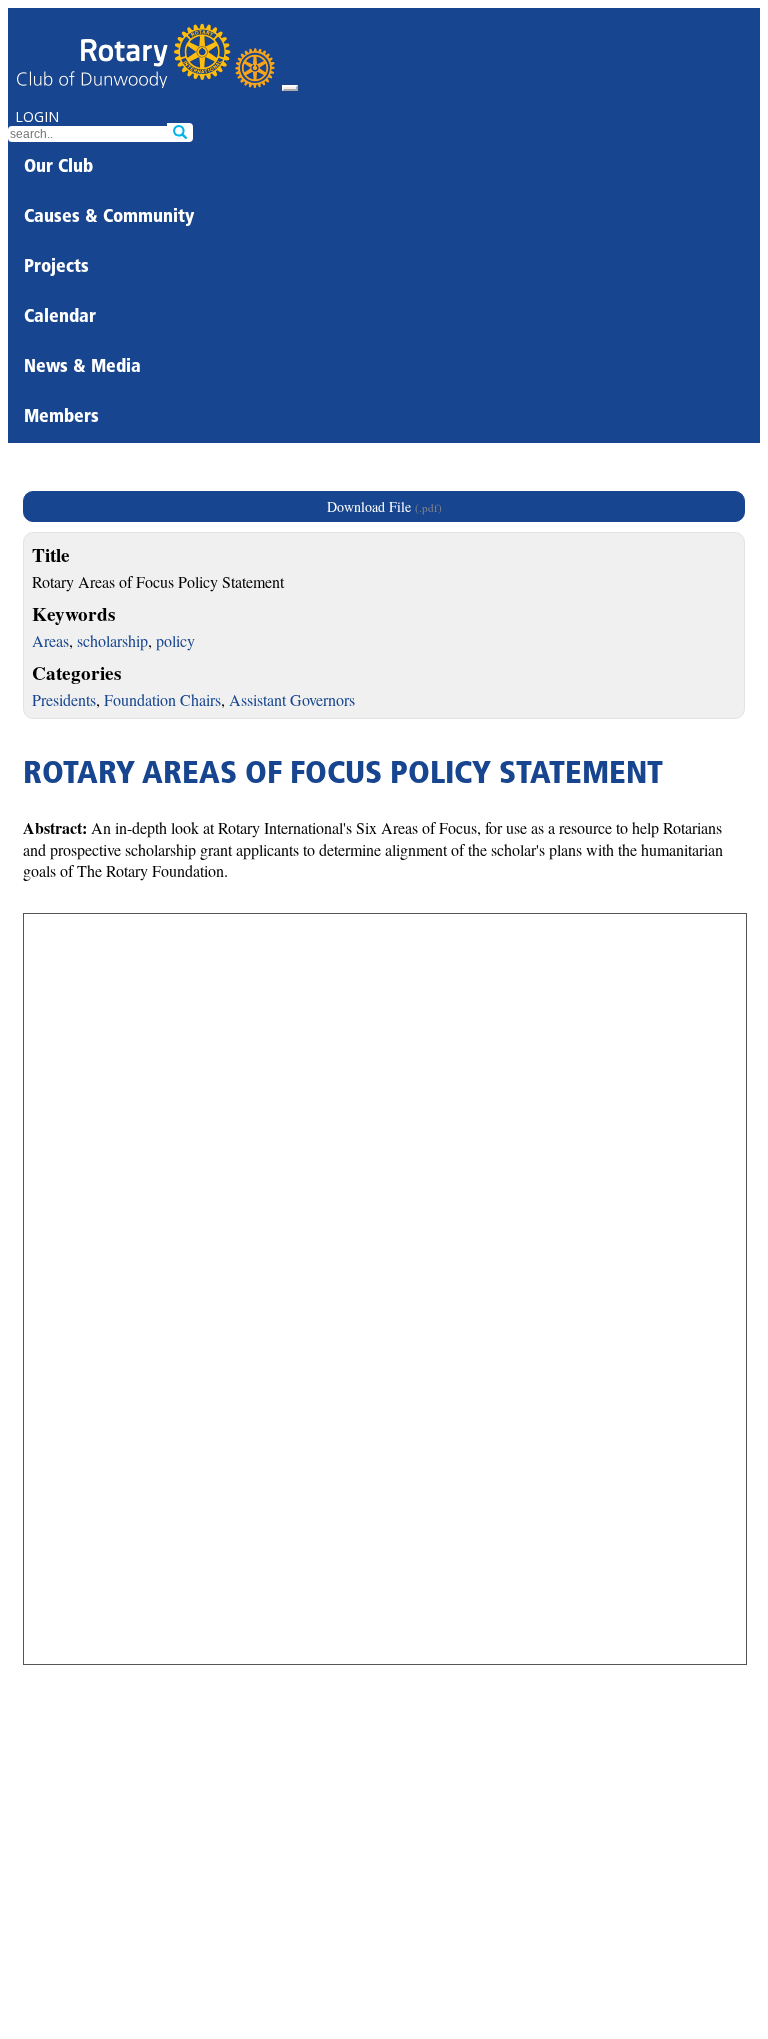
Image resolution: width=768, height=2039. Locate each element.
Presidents (64, 699)
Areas (50, 640)
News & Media (82, 368)
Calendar (60, 318)
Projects (56, 268)
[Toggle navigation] (290, 88)
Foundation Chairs (162, 699)
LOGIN (37, 116)
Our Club (58, 168)
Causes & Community (109, 218)
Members (61, 418)
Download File (384, 506)
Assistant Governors (292, 699)
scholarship (112, 640)
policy (175, 640)
